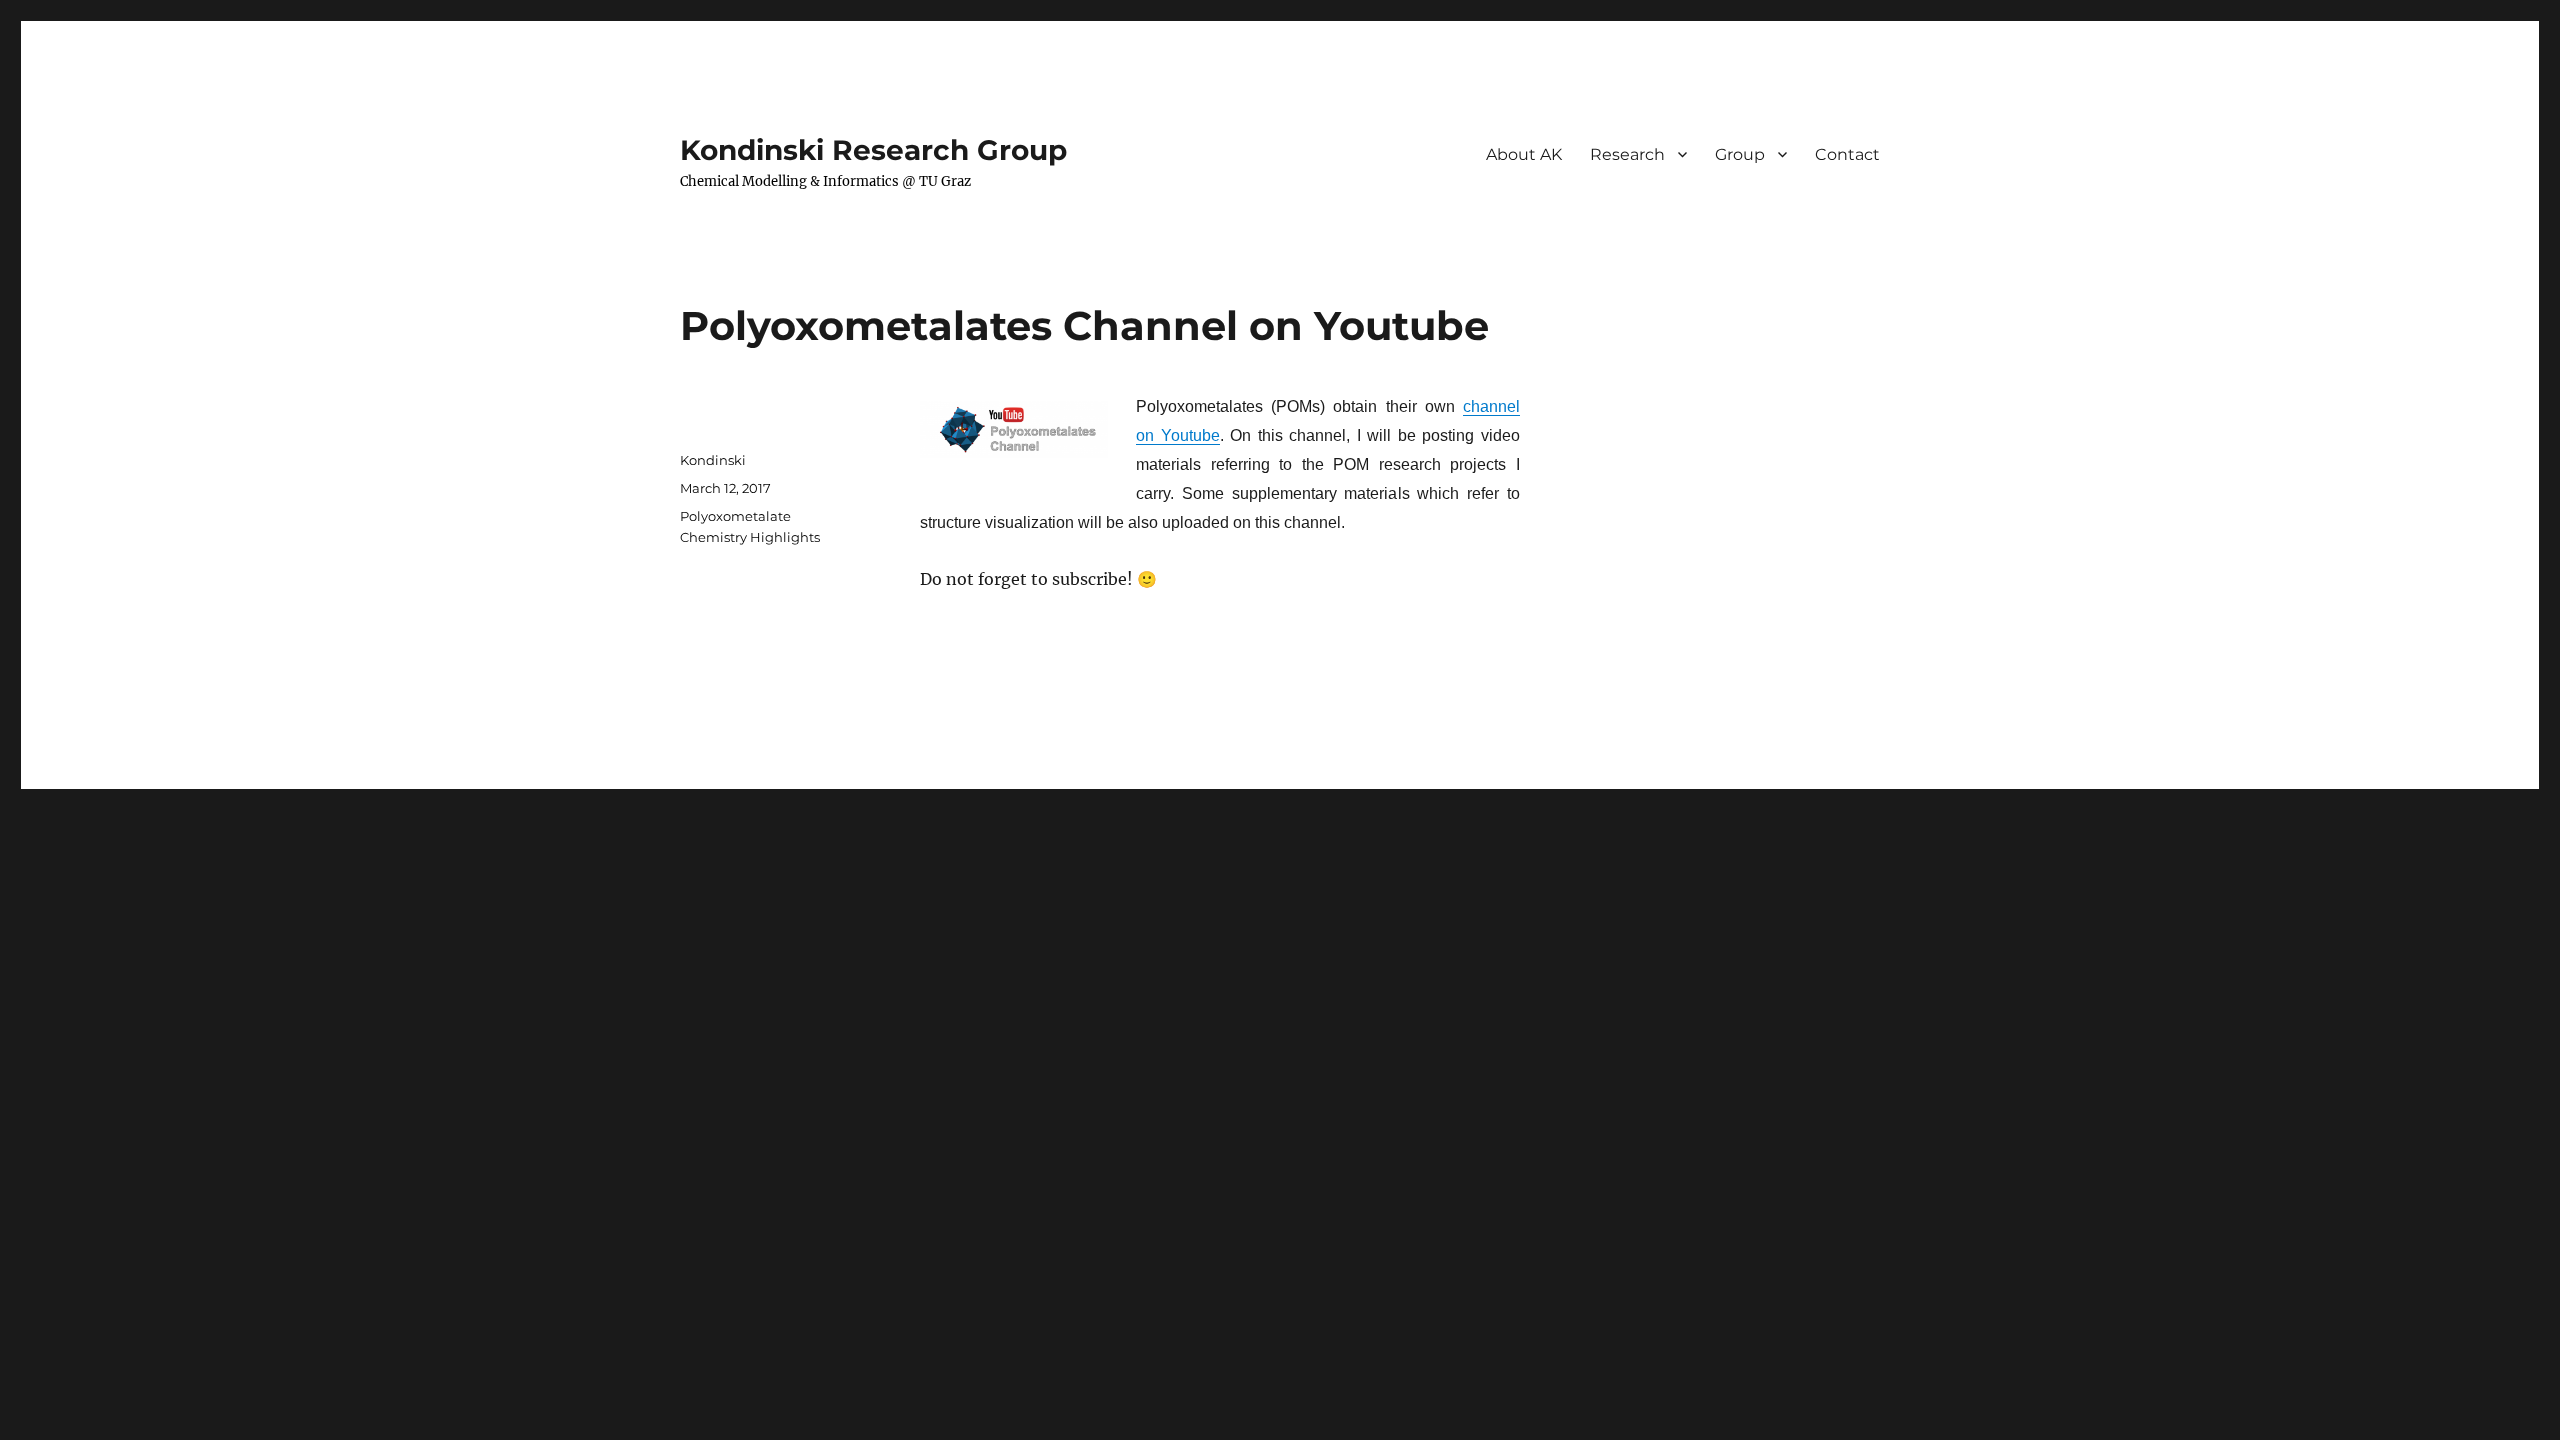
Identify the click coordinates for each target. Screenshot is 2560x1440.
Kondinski (713, 460)
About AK (1524, 154)
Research (1627, 154)
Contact (1847, 154)
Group (1740, 154)
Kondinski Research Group (873, 150)
